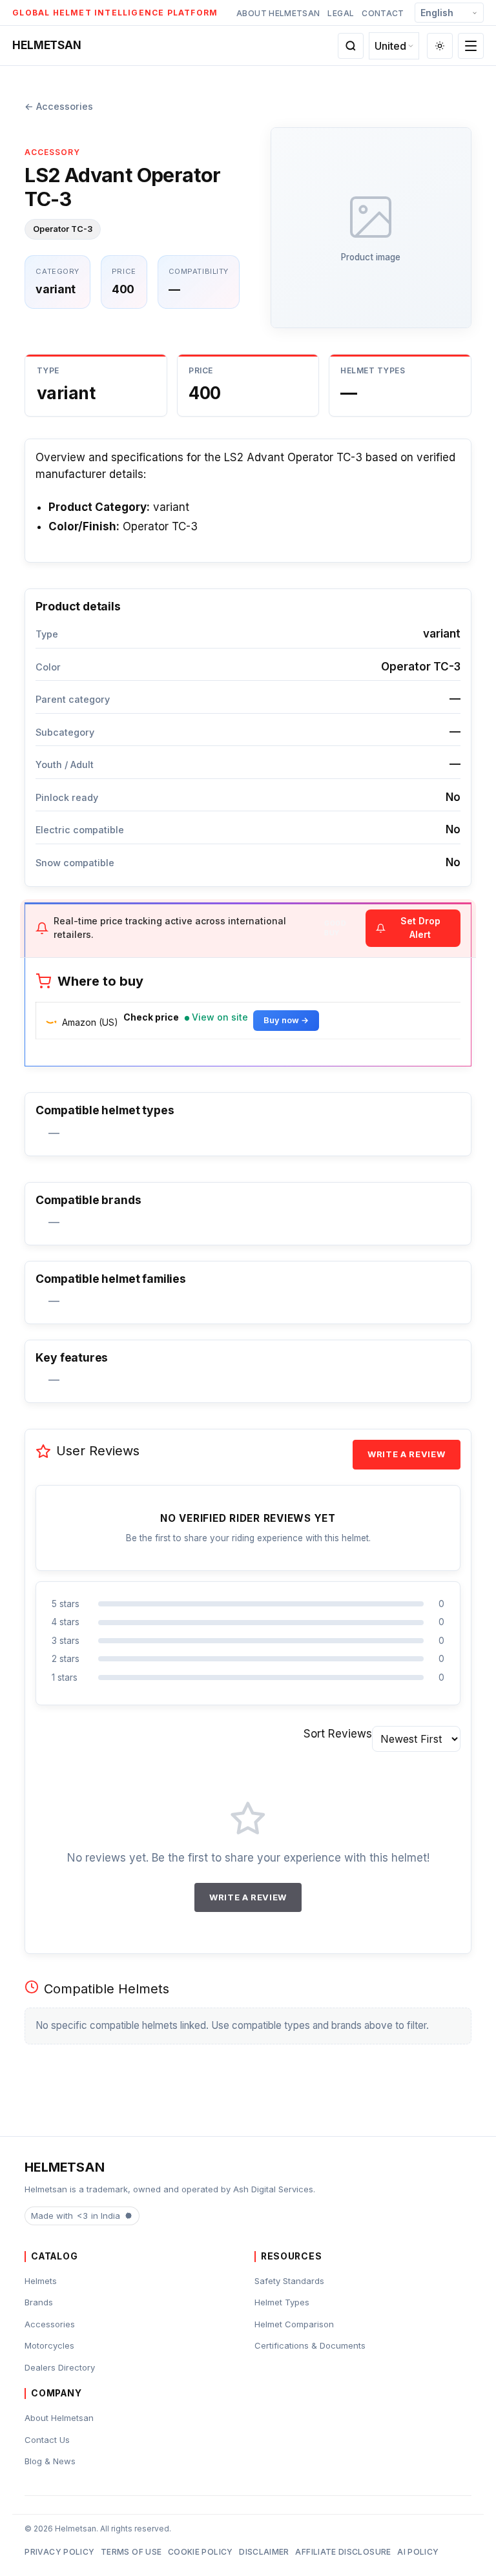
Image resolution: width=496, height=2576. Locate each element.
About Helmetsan (278, 13)
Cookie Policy (201, 2552)
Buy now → (286, 1020)
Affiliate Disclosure (343, 2552)
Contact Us (47, 2440)
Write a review (406, 1454)
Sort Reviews (338, 1734)
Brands (39, 2302)
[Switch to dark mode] (440, 46)
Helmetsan (46, 45)
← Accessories (59, 106)
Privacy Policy (59, 2552)
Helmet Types (282, 2302)
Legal (341, 13)
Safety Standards (289, 2281)
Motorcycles (49, 2345)
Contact (383, 13)
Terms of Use (131, 2552)
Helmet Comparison (294, 2324)
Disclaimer (264, 2552)
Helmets (41, 2281)
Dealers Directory (60, 2367)
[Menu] (471, 46)
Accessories (50, 2324)
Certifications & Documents (310, 2345)
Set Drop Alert (420, 928)
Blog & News (50, 2461)
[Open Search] (351, 46)
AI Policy (418, 2552)
